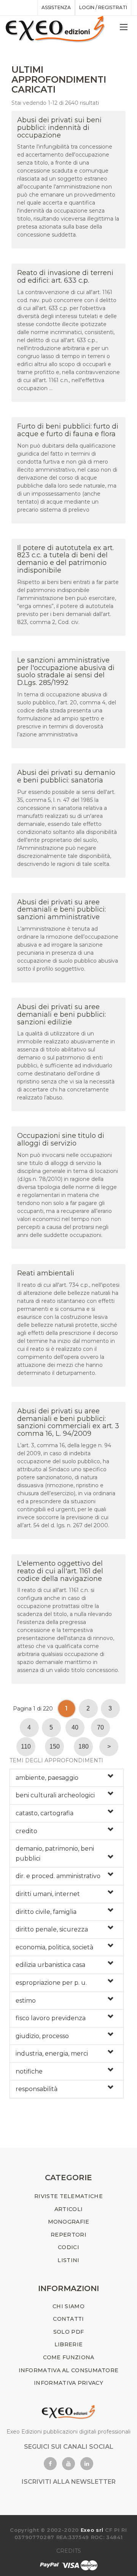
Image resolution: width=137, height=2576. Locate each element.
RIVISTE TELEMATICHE (68, 2196)
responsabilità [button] (37, 2089)
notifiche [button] (29, 2071)
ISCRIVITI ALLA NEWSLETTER (69, 2482)
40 (75, 1727)
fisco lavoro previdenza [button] (51, 2018)
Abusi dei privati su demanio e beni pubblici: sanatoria (66, 776)
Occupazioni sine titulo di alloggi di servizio (61, 1139)
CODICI (68, 2247)
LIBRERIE (68, 2344)
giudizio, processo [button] (42, 2036)
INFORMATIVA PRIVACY (68, 2383)
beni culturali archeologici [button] (55, 1795)
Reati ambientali (46, 1273)
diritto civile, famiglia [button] (46, 1912)
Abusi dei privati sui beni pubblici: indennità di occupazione (59, 128)
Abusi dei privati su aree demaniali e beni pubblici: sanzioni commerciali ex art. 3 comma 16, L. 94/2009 (68, 1422)
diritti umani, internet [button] (48, 1894)
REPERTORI (68, 2235)
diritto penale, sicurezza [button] (52, 1929)
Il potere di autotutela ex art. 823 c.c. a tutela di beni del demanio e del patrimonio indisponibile (65, 559)
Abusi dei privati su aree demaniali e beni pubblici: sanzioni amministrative (61, 910)
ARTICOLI (68, 2209)
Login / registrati (103, 7)
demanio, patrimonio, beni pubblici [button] (55, 1854)
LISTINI (68, 2260)
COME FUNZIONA (69, 2357)
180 (84, 1746)
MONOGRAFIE (69, 2222)
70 (100, 1727)
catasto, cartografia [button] (45, 1813)
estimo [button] (26, 2001)
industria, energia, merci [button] (52, 2054)
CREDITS (69, 2551)
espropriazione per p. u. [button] (51, 1983)
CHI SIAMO (68, 2306)
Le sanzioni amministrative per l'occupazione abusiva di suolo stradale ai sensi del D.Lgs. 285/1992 (66, 671)
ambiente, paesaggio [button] (47, 1778)
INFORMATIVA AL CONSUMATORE (69, 2370)
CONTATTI (68, 2319)
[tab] (67, 1778)
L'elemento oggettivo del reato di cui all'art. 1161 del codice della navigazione (60, 1571)
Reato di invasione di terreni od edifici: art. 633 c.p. (65, 277)
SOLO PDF (68, 2332)
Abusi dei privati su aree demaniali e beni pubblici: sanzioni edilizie (61, 1014)
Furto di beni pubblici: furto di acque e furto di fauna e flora (68, 430)
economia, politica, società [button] (54, 1947)
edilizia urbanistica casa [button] (50, 1965)
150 (55, 1746)
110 (26, 1746)
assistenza (56, 7)
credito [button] (26, 1831)
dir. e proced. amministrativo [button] (58, 1876)
